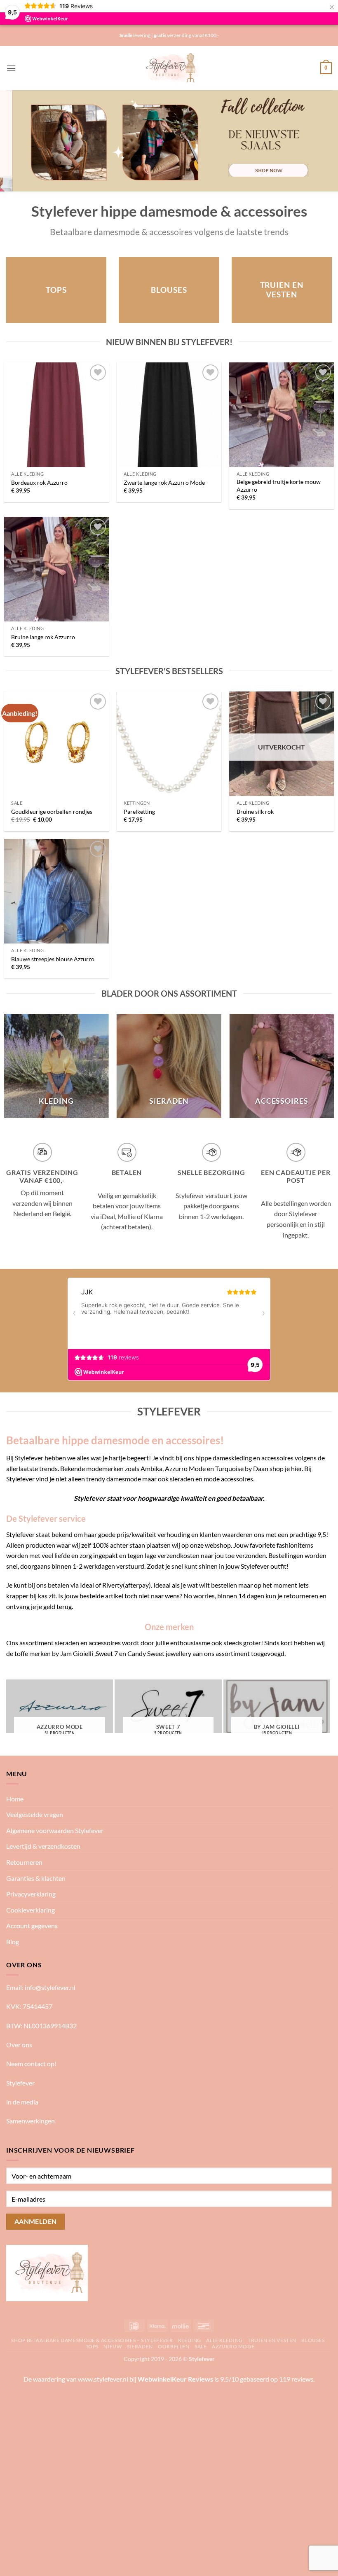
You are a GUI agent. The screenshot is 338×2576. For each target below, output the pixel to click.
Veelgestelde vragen (35, 1814)
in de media (22, 2102)
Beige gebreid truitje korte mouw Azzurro (279, 486)
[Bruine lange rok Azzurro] (56, 569)
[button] (11, 68)
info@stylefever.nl (50, 1987)
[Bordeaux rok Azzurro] (56, 415)
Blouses (313, 2340)
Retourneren (24, 1862)
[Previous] (17, 141)
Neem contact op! (31, 2063)
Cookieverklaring (31, 1910)
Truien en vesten (272, 2340)
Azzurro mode (233, 2346)
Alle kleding (224, 2340)
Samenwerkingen (31, 2121)
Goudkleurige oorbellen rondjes (52, 812)
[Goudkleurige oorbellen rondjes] (56, 744)
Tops (92, 2346)
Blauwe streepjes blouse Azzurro (53, 959)
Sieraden (140, 2346)
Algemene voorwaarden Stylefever (55, 1830)
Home (15, 1799)
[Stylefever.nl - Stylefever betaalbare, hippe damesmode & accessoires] (169, 68)
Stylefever (20, 2083)
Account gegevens (32, 1926)
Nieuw (113, 2346)
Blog (13, 1942)
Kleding (190, 2340)
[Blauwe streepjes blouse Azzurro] (56, 891)
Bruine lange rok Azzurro (43, 637)
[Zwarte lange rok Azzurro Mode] (169, 415)
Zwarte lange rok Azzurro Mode (164, 482)
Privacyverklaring (31, 1894)
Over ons (19, 2045)
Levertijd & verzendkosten (43, 1846)
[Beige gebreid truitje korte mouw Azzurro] (282, 415)
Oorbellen (174, 2346)
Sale (201, 2346)
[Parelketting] (169, 744)
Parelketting (139, 812)
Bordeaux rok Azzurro (39, 482)
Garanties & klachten (36, 1878)
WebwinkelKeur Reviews (175, 2379)
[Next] (321, 141)
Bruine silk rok (255, 812)
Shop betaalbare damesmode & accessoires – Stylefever (92, 2340)
